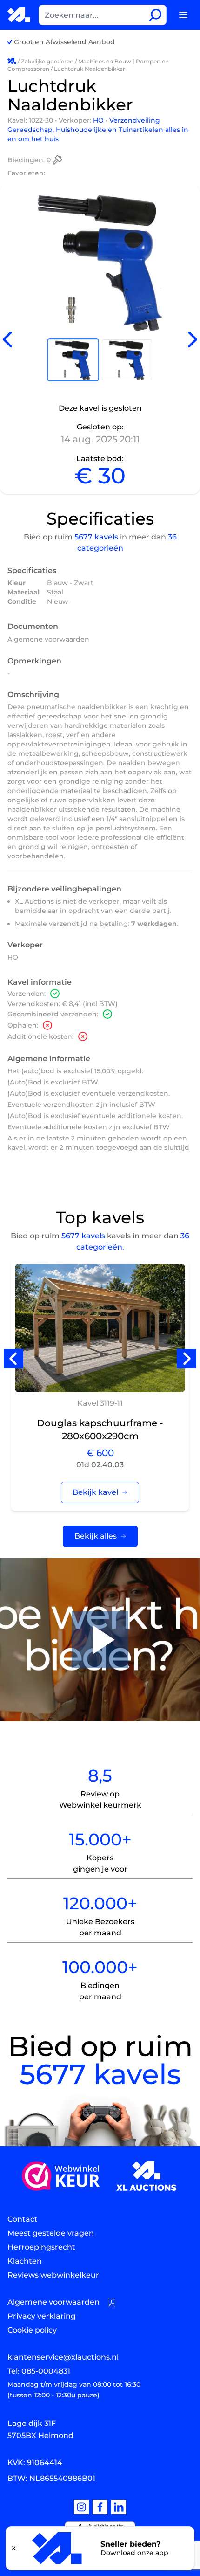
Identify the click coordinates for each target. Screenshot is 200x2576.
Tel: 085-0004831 (39, 2371)
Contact (23, 2219)
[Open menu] (183, 15)
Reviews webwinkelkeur (53, 2275)
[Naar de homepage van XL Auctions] (19, 15)
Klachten (25, 2261)
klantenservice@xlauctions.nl (63, 2357)
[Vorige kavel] (7, 340)
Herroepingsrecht (41, 2247)
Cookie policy (32, 2330)
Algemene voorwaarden (48, 639)
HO (99, 120)
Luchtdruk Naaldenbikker (90, 69)
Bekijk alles (96, 1536)
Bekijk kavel (95, 1492)
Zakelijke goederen (47, 61)
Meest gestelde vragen (51, 2233)
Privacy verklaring (42, 2316)
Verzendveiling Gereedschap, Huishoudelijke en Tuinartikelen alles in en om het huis (98, 130)
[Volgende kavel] (193, 340)
